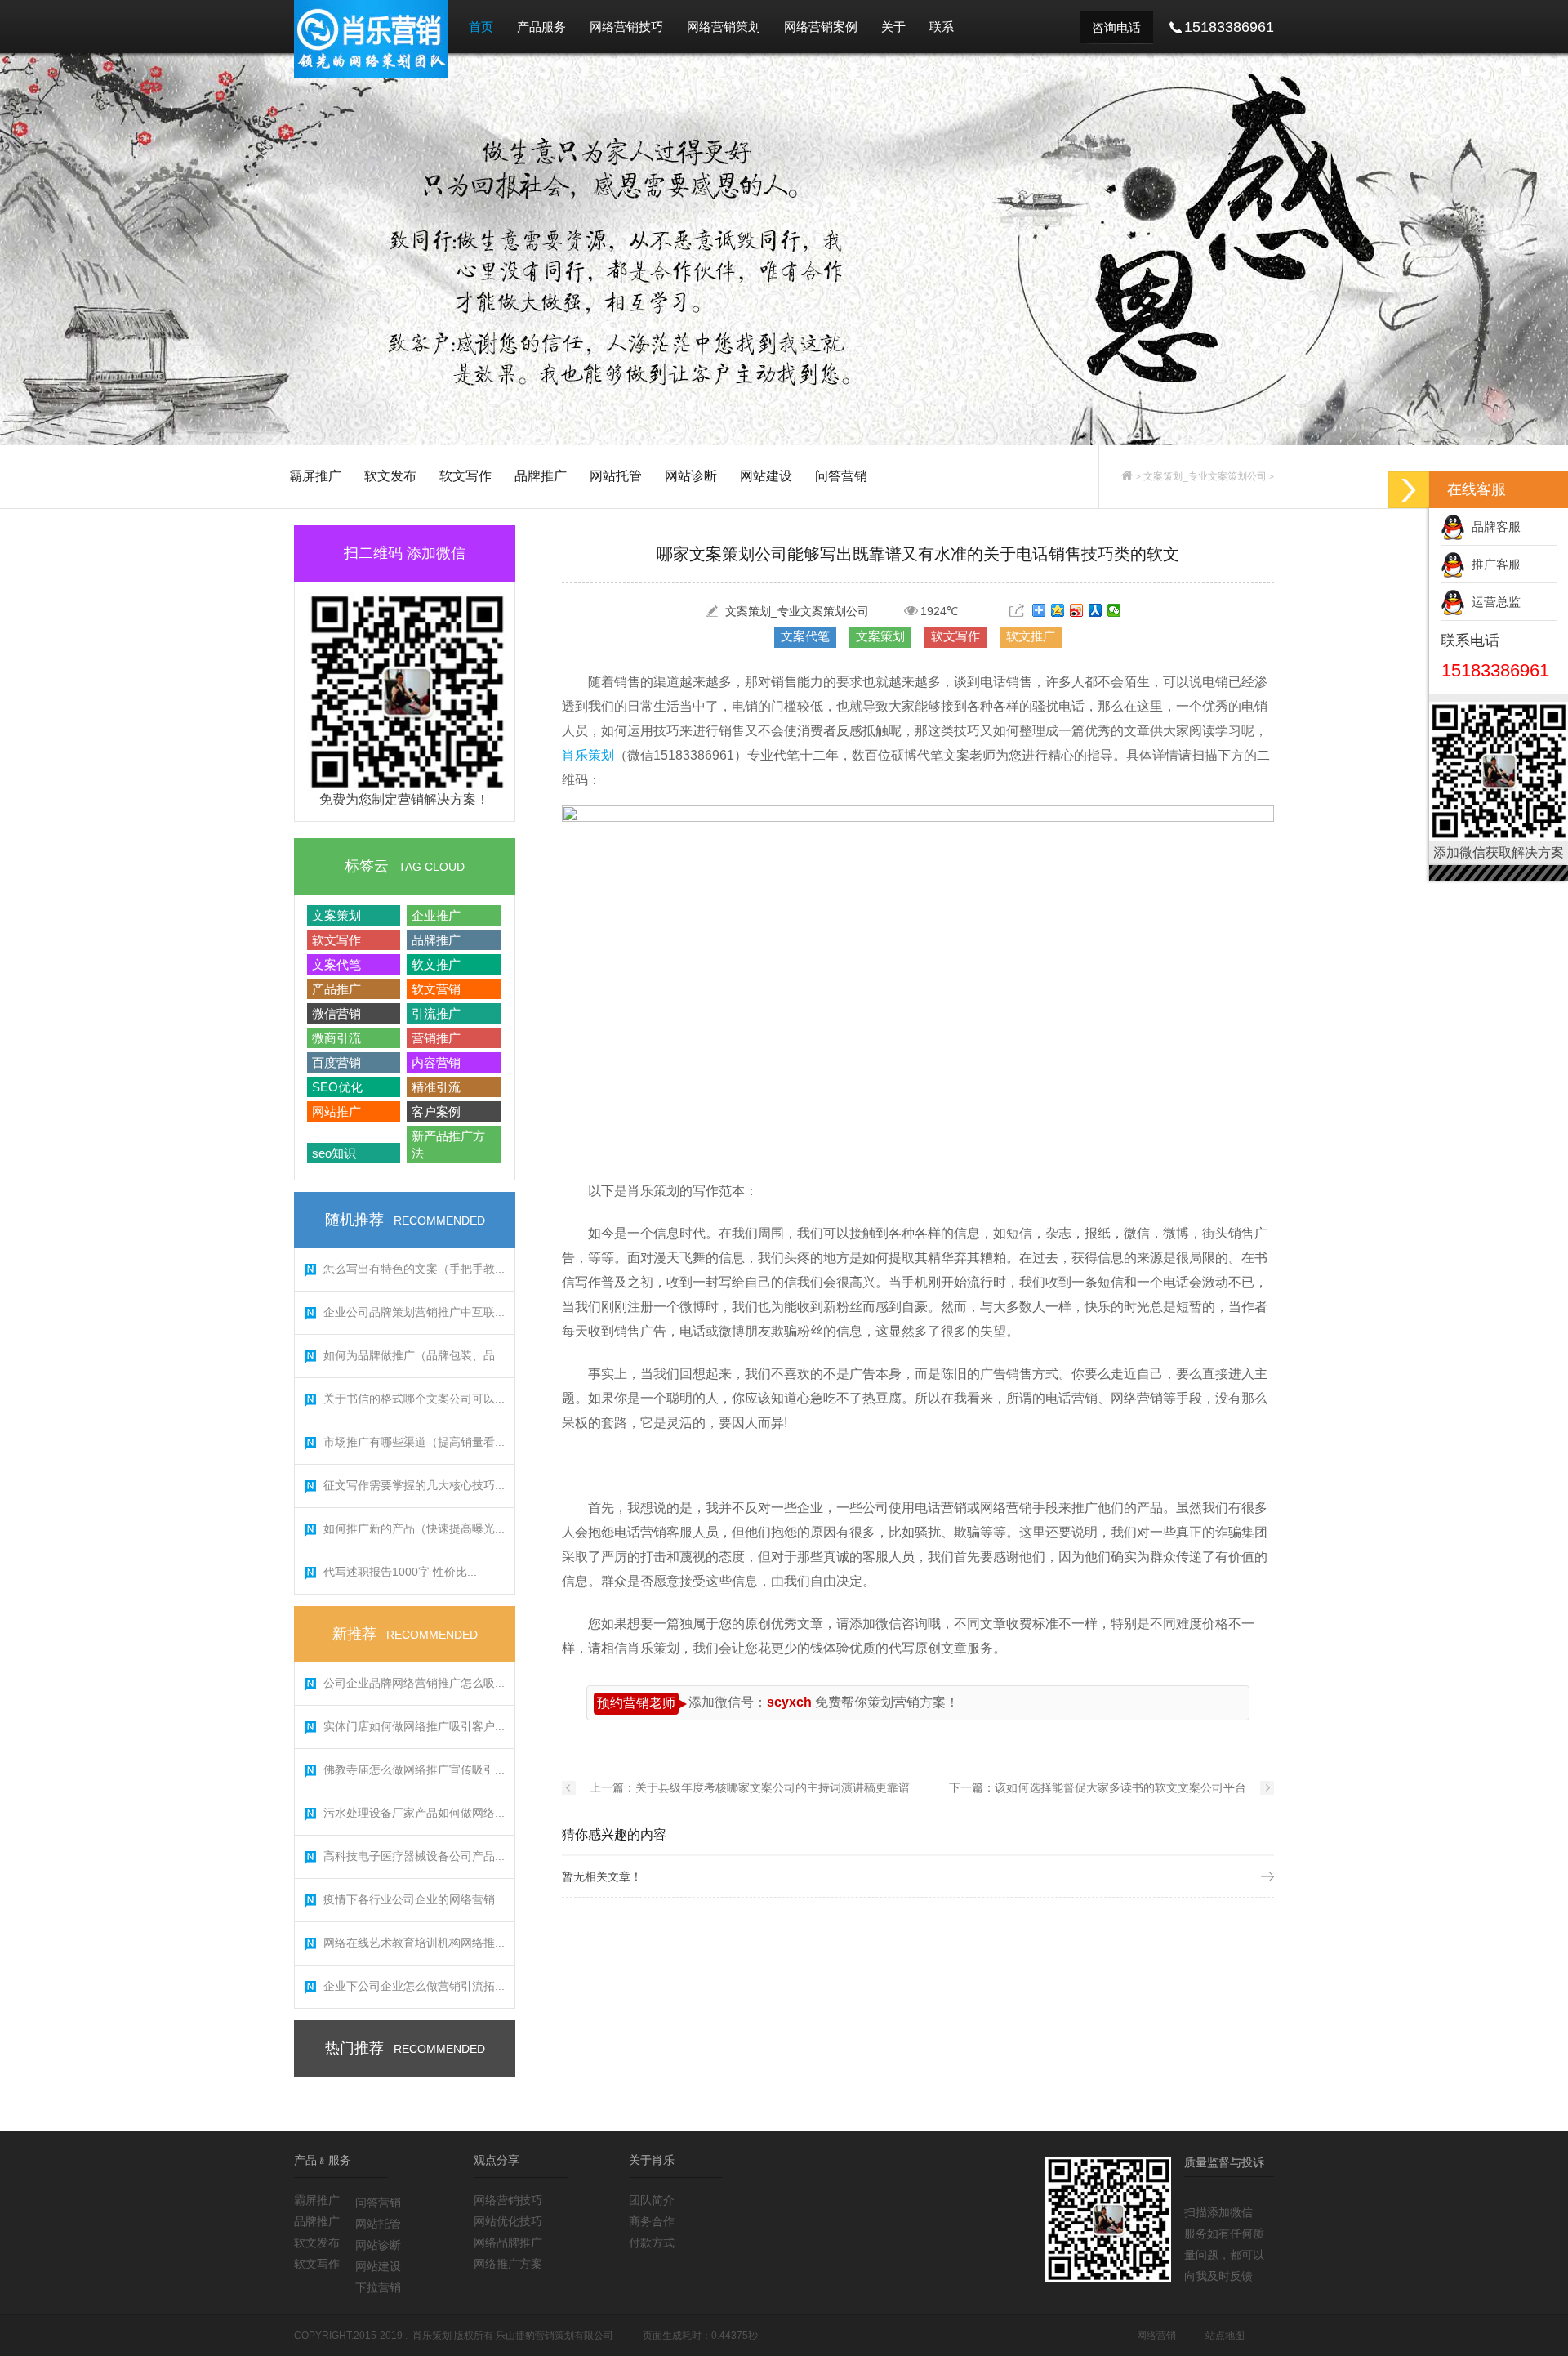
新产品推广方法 (448, 1145)
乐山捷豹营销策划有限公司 (555, 2336)
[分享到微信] (1114, 610)
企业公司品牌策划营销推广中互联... (414, 1312)
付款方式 (652, 2242)
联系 (942, 27)
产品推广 (336, 989)
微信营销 (336, 1013)
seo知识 (334, 1153)
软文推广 (436, 964)
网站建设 (766, 476)
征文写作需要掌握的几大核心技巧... (414, 1485)
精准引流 (436, 1087)
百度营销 (336, 1062)
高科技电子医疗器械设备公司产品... (414, 1856)
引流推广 (436, 1013)
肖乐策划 (588, 755)
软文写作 (465, 476)
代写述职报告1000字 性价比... (400, 1572)
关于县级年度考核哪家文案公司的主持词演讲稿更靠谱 (773, 1787)
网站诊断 (691, 476)
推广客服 (1493, 564)
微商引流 (336, 1038)
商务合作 (652, 2221)
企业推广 (436, 915)
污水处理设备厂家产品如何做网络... (414, 1813)
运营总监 (1493, 602)
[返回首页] (1127, 476)
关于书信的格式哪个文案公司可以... (414, 1399)
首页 (481, 27)
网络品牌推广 (508, 2242)
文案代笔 (336, 964)
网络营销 (1156, 2336)
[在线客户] (1409, 490)
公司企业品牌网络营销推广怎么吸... (414, 1683)
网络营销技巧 (626, 27)
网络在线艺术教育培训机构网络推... (414, 1943)
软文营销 (436, 989)
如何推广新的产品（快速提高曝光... (414, 1528)
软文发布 (390, 476)
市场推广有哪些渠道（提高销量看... (414, 1442)
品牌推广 (541, 476)
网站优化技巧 (508, 2221)
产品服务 (541, 27)
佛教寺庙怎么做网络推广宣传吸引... (414, 1769)
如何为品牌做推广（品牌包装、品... (414, 1355)
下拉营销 (378, 2287)
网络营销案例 (821, 27)
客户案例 (436, 1111)
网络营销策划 (724, 27)
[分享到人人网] (1096, 610)
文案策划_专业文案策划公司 (1205, 476)
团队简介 (652, 2200)
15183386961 (1495, 670)
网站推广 (336, 1111)
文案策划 (336, 915)
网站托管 (616, 476)
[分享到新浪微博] (1077, 610)
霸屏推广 (315, 476)
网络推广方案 (508, 2264)
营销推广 (436, 1038)
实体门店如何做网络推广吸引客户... (414, 1726)
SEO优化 (337, 1087)
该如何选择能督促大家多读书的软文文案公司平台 (1120, 1787)
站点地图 (1225, 2336)
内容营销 (436, 1062)
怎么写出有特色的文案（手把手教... (414, 1269)
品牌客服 (1493, 527)
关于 (893, 27)
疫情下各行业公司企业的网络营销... (414, 1899)
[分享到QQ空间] (1058, 610)
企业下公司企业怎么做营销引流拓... (414, 1986)
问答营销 (841, 476)
